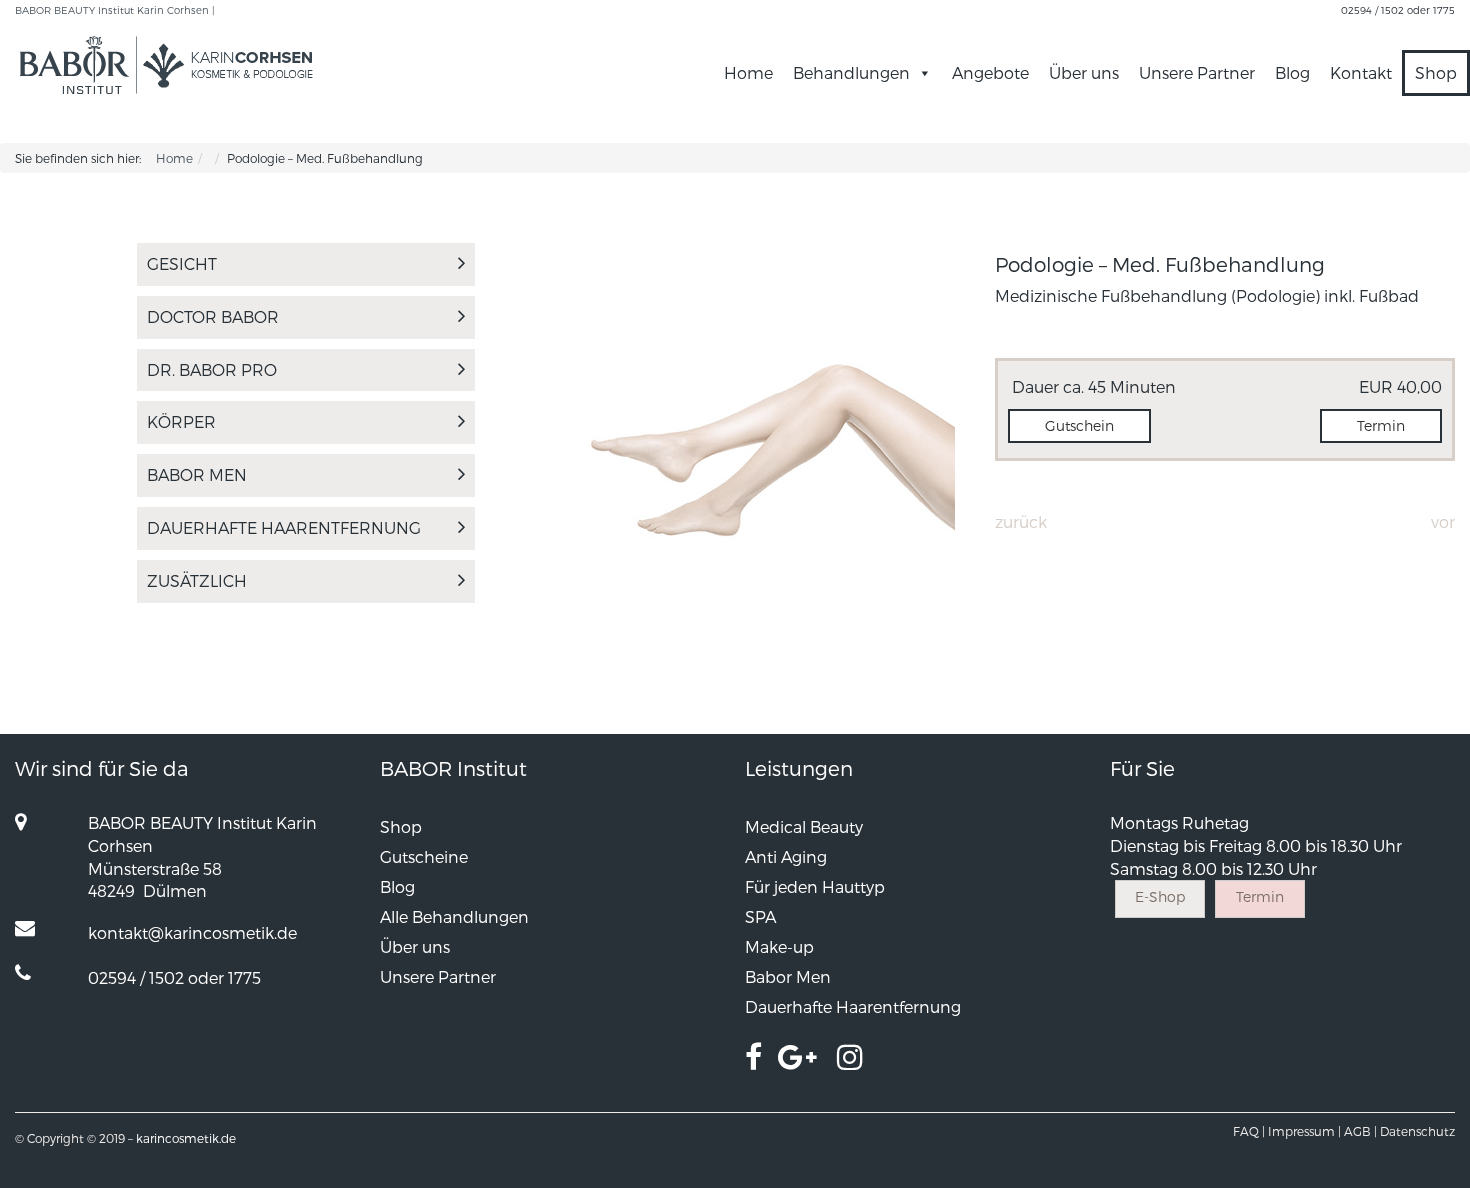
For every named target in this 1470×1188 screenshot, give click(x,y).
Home (748, 72)
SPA (760, 916)
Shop (1436, 72)
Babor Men (197, 474)
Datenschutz (1417, 1131)
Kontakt (1361, 72)
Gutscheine (424, 856)
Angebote (990, 72)
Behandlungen (851, 72)
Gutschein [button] (1079, 425)
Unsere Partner (1197, 72)
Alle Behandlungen (454, 916)
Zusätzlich (197, 580)
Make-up (779, 946)
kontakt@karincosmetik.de (192, 932)
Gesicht (182, 263)
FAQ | (1249, 1131)
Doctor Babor (213, 316)
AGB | (1360, 1131)
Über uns (1084, 72)
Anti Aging (786, 856)
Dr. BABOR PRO (212, 369)
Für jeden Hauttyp (815, 886)
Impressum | (1304, 1131)
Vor (1443, 521)
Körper (181, 421)
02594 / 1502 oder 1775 (1398, 10)
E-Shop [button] (1160, 896)
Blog (1292, 72)
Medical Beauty (804, 826)
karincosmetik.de (186, 1138)
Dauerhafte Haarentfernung (284, 527)
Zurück (1021, 521)
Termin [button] (1381, 425)
